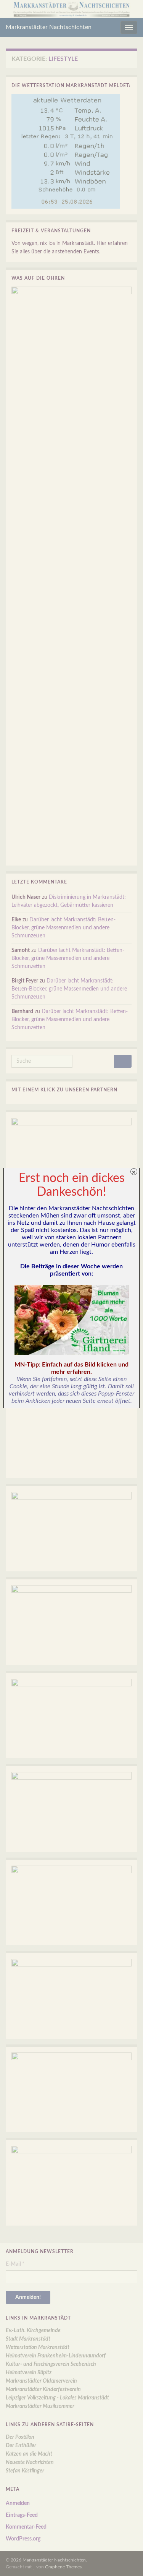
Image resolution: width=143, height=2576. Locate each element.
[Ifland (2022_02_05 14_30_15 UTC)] (71, 1320)
